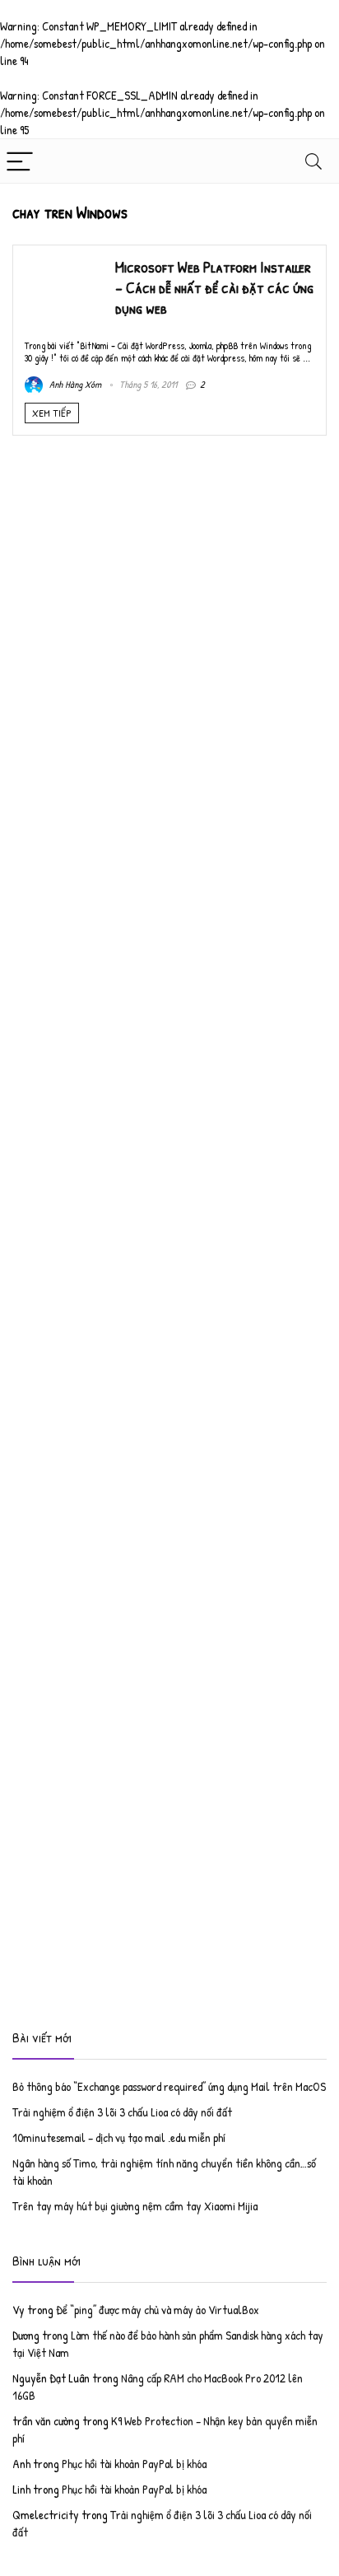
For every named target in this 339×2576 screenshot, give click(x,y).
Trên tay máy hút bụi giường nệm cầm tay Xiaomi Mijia (135, 2206)
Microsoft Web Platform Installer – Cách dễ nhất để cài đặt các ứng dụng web (214, 287)
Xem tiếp (52, 413)
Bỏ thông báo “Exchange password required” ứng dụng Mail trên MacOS (169, 2086)
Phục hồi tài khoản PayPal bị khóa (134, 2464)
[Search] (313, 161)
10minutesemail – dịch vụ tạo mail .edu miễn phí (119, 2137)
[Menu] (20, 161)
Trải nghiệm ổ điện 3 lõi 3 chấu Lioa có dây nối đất (122, 2112)
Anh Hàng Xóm (74, 384)
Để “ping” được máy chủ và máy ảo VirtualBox (158, 2310)
